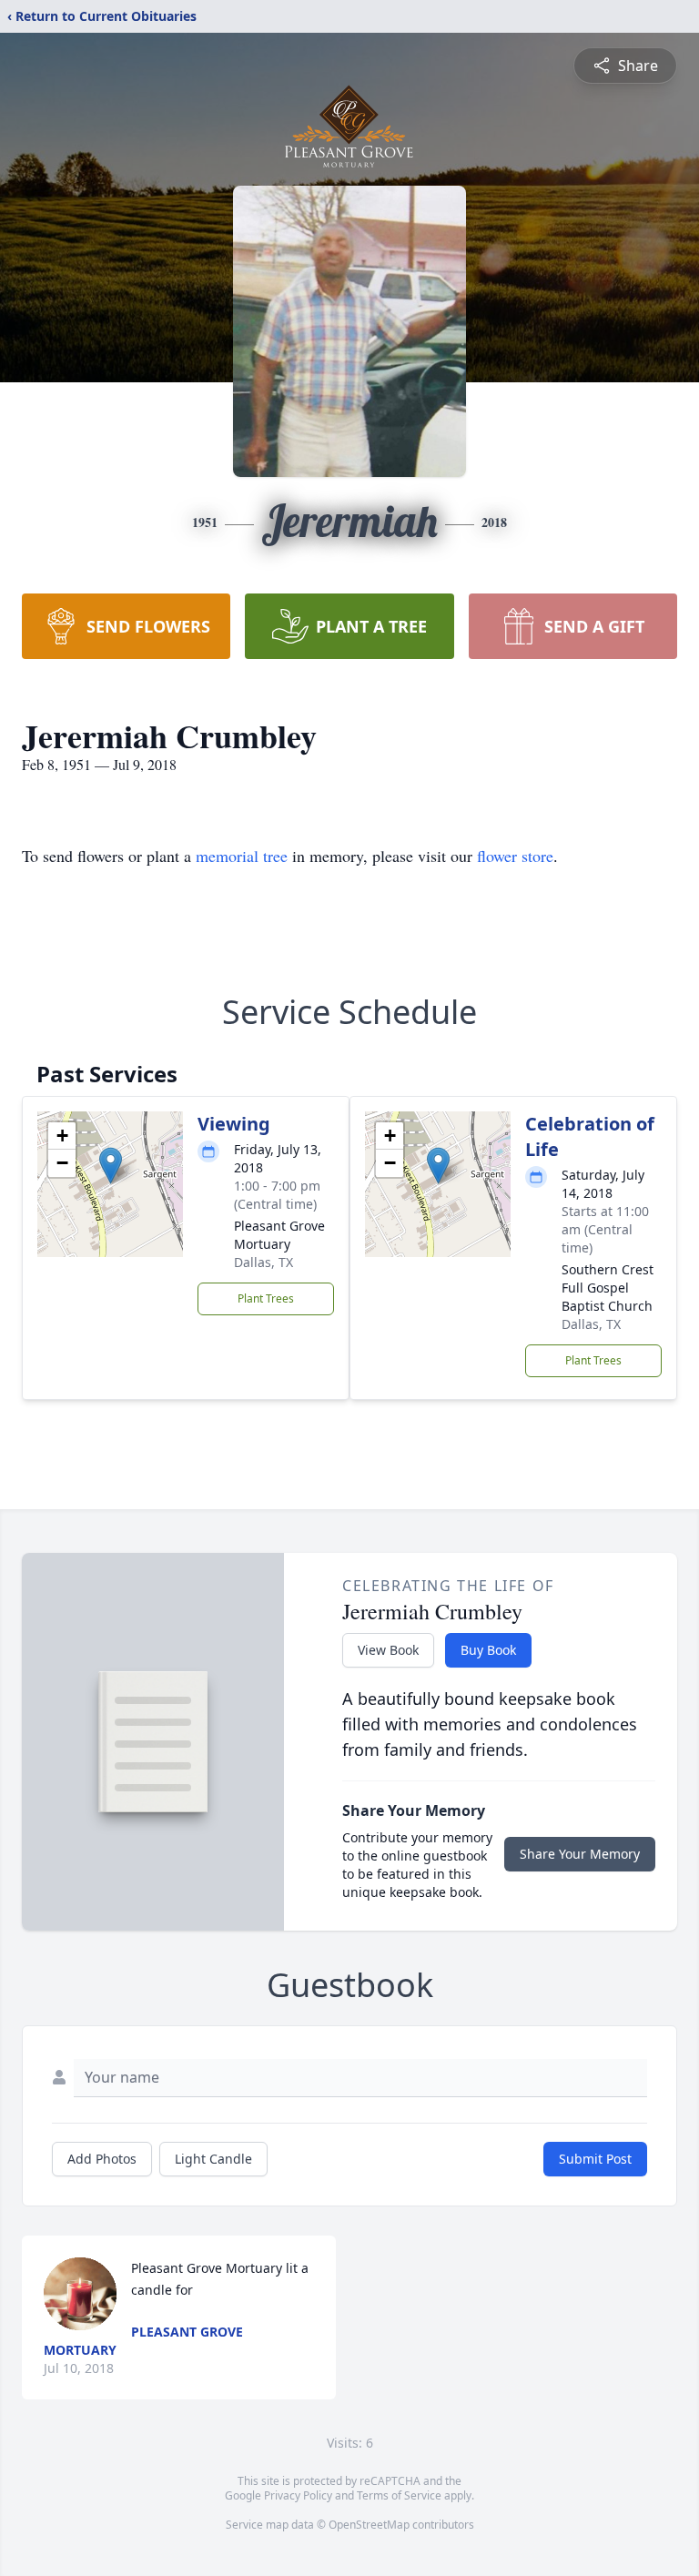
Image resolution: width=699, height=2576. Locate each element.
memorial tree (242, 856)
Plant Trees (266, 1298)
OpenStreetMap (369, 2525)
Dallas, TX (263, 1262)
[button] (111, 1166)
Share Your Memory (580, 1854)
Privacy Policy (298, 2495)
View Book (388, 1650)
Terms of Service (399, 2495)
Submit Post (595, 2159)
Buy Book (488, 1650)
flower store (515, 856)
